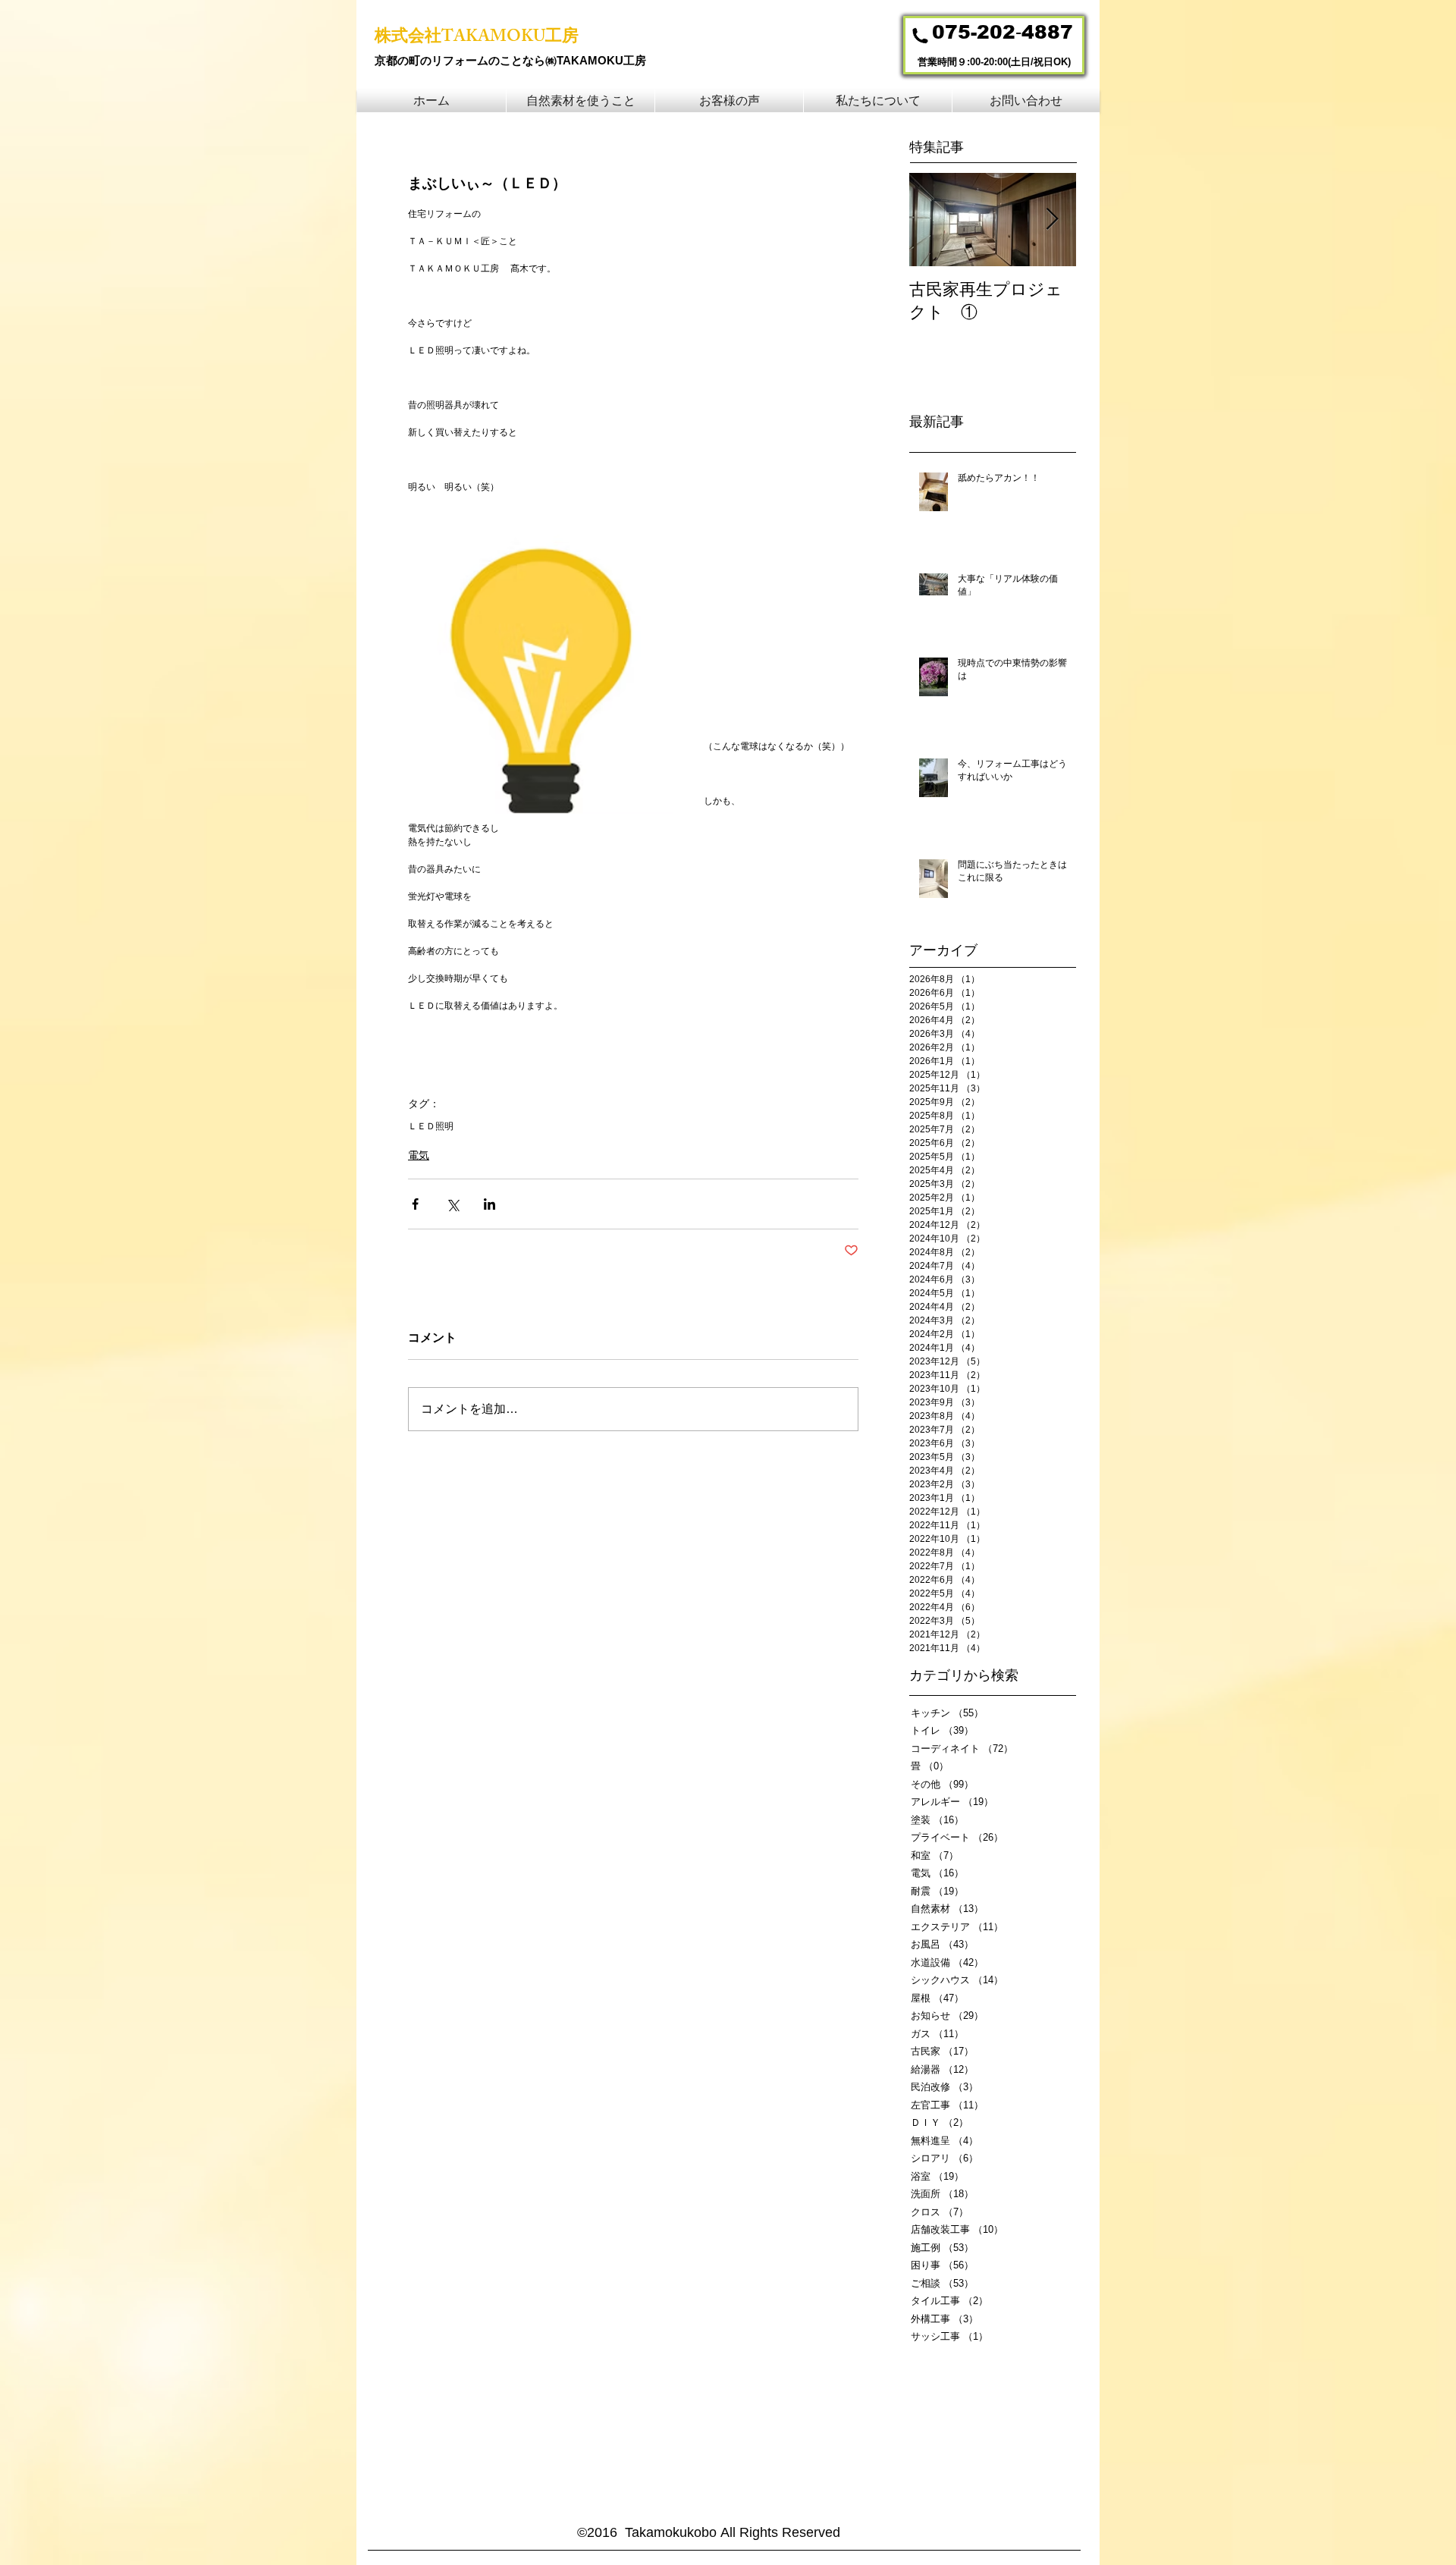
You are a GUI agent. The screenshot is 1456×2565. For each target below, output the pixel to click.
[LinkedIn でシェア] (490, 1204)
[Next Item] (1052, 220)
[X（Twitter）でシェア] (452, 1204)
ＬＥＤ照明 (431, 1126)
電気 (419, 1155)
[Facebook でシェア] (415, 1204)
